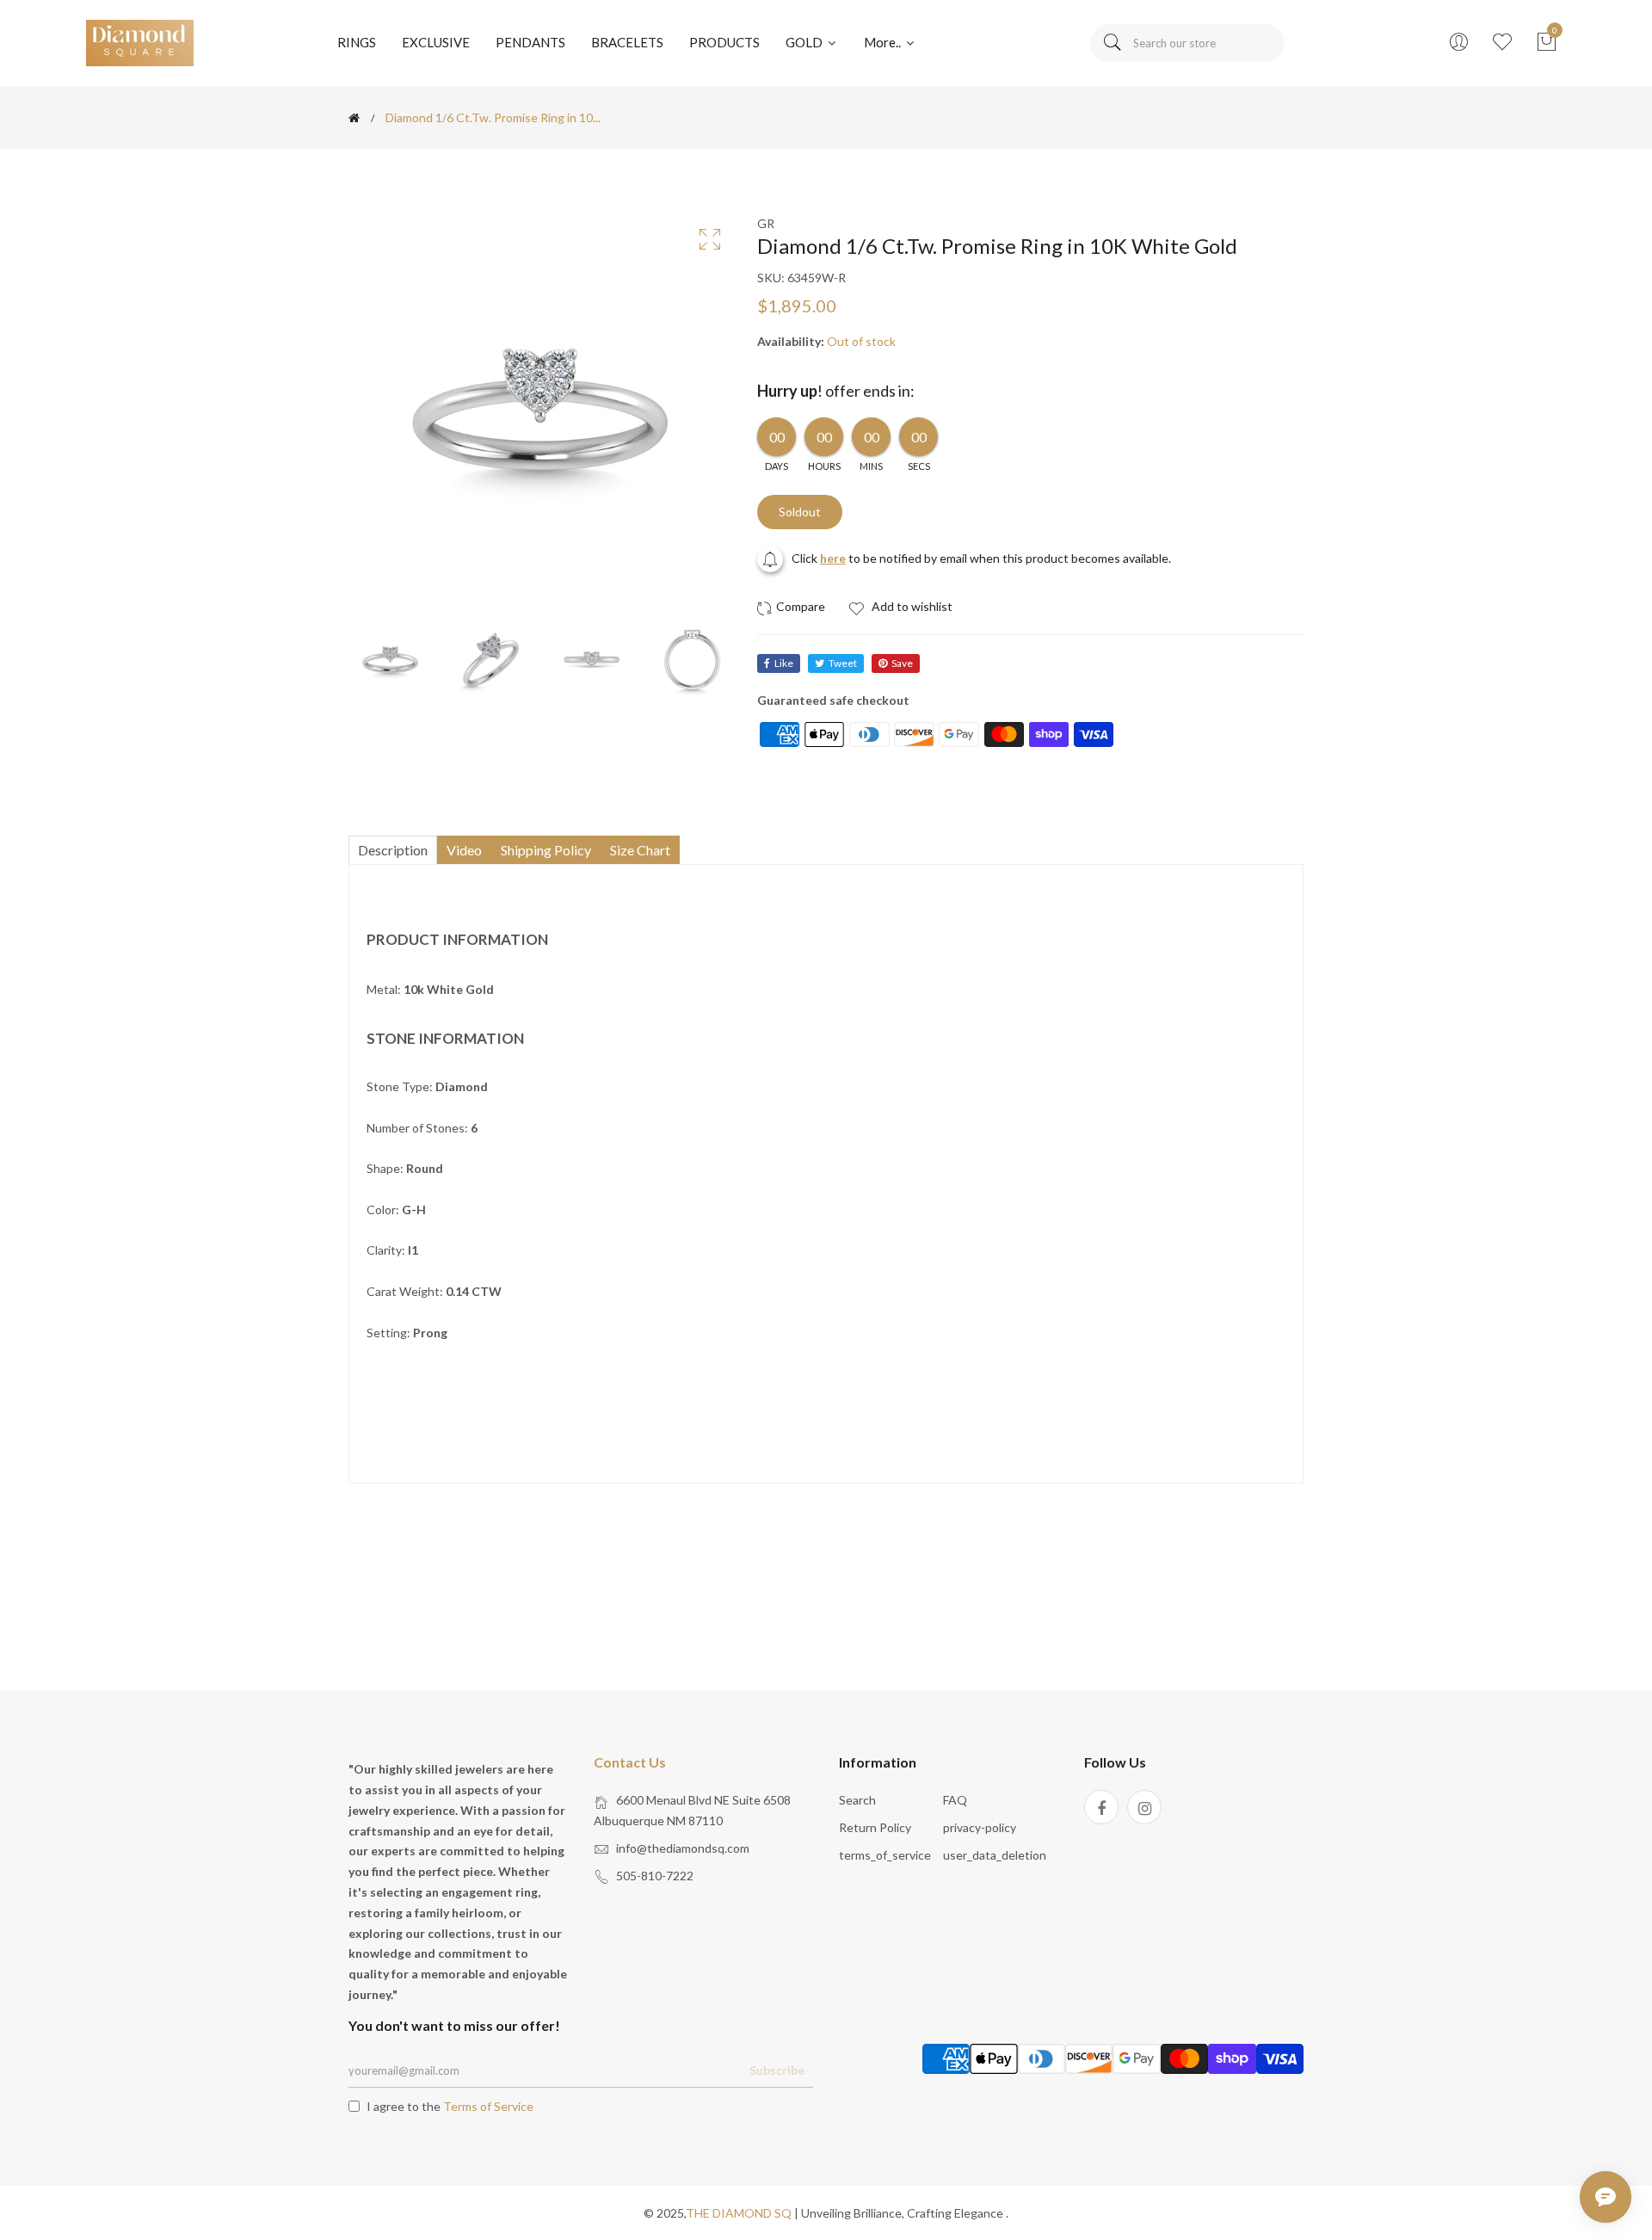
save (902, 663)
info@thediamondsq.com (683, 1848)
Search (857, 1800)
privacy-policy (980, 1827)
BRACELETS (627, 42)
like (784, 663)
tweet (843, 663)
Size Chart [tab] (640, 850)
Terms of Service (488, 2106)
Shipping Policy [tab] (546, 850)
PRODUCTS (724, 42)
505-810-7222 (655, 1876)
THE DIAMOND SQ (739, 2213)
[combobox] (1187, 43)
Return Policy (875, 1827)
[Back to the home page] (354, 118)
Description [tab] (393, 850)
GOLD (805, 42)
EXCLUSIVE (436, 42)
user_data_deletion (995, 1855)
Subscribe (777, 2070)
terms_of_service (885, 1855)
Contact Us (630, 1762)
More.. (884, 42)
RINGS (357, 42)
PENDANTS (530, 42)
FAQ (955, 1800)
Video (464, 850)
